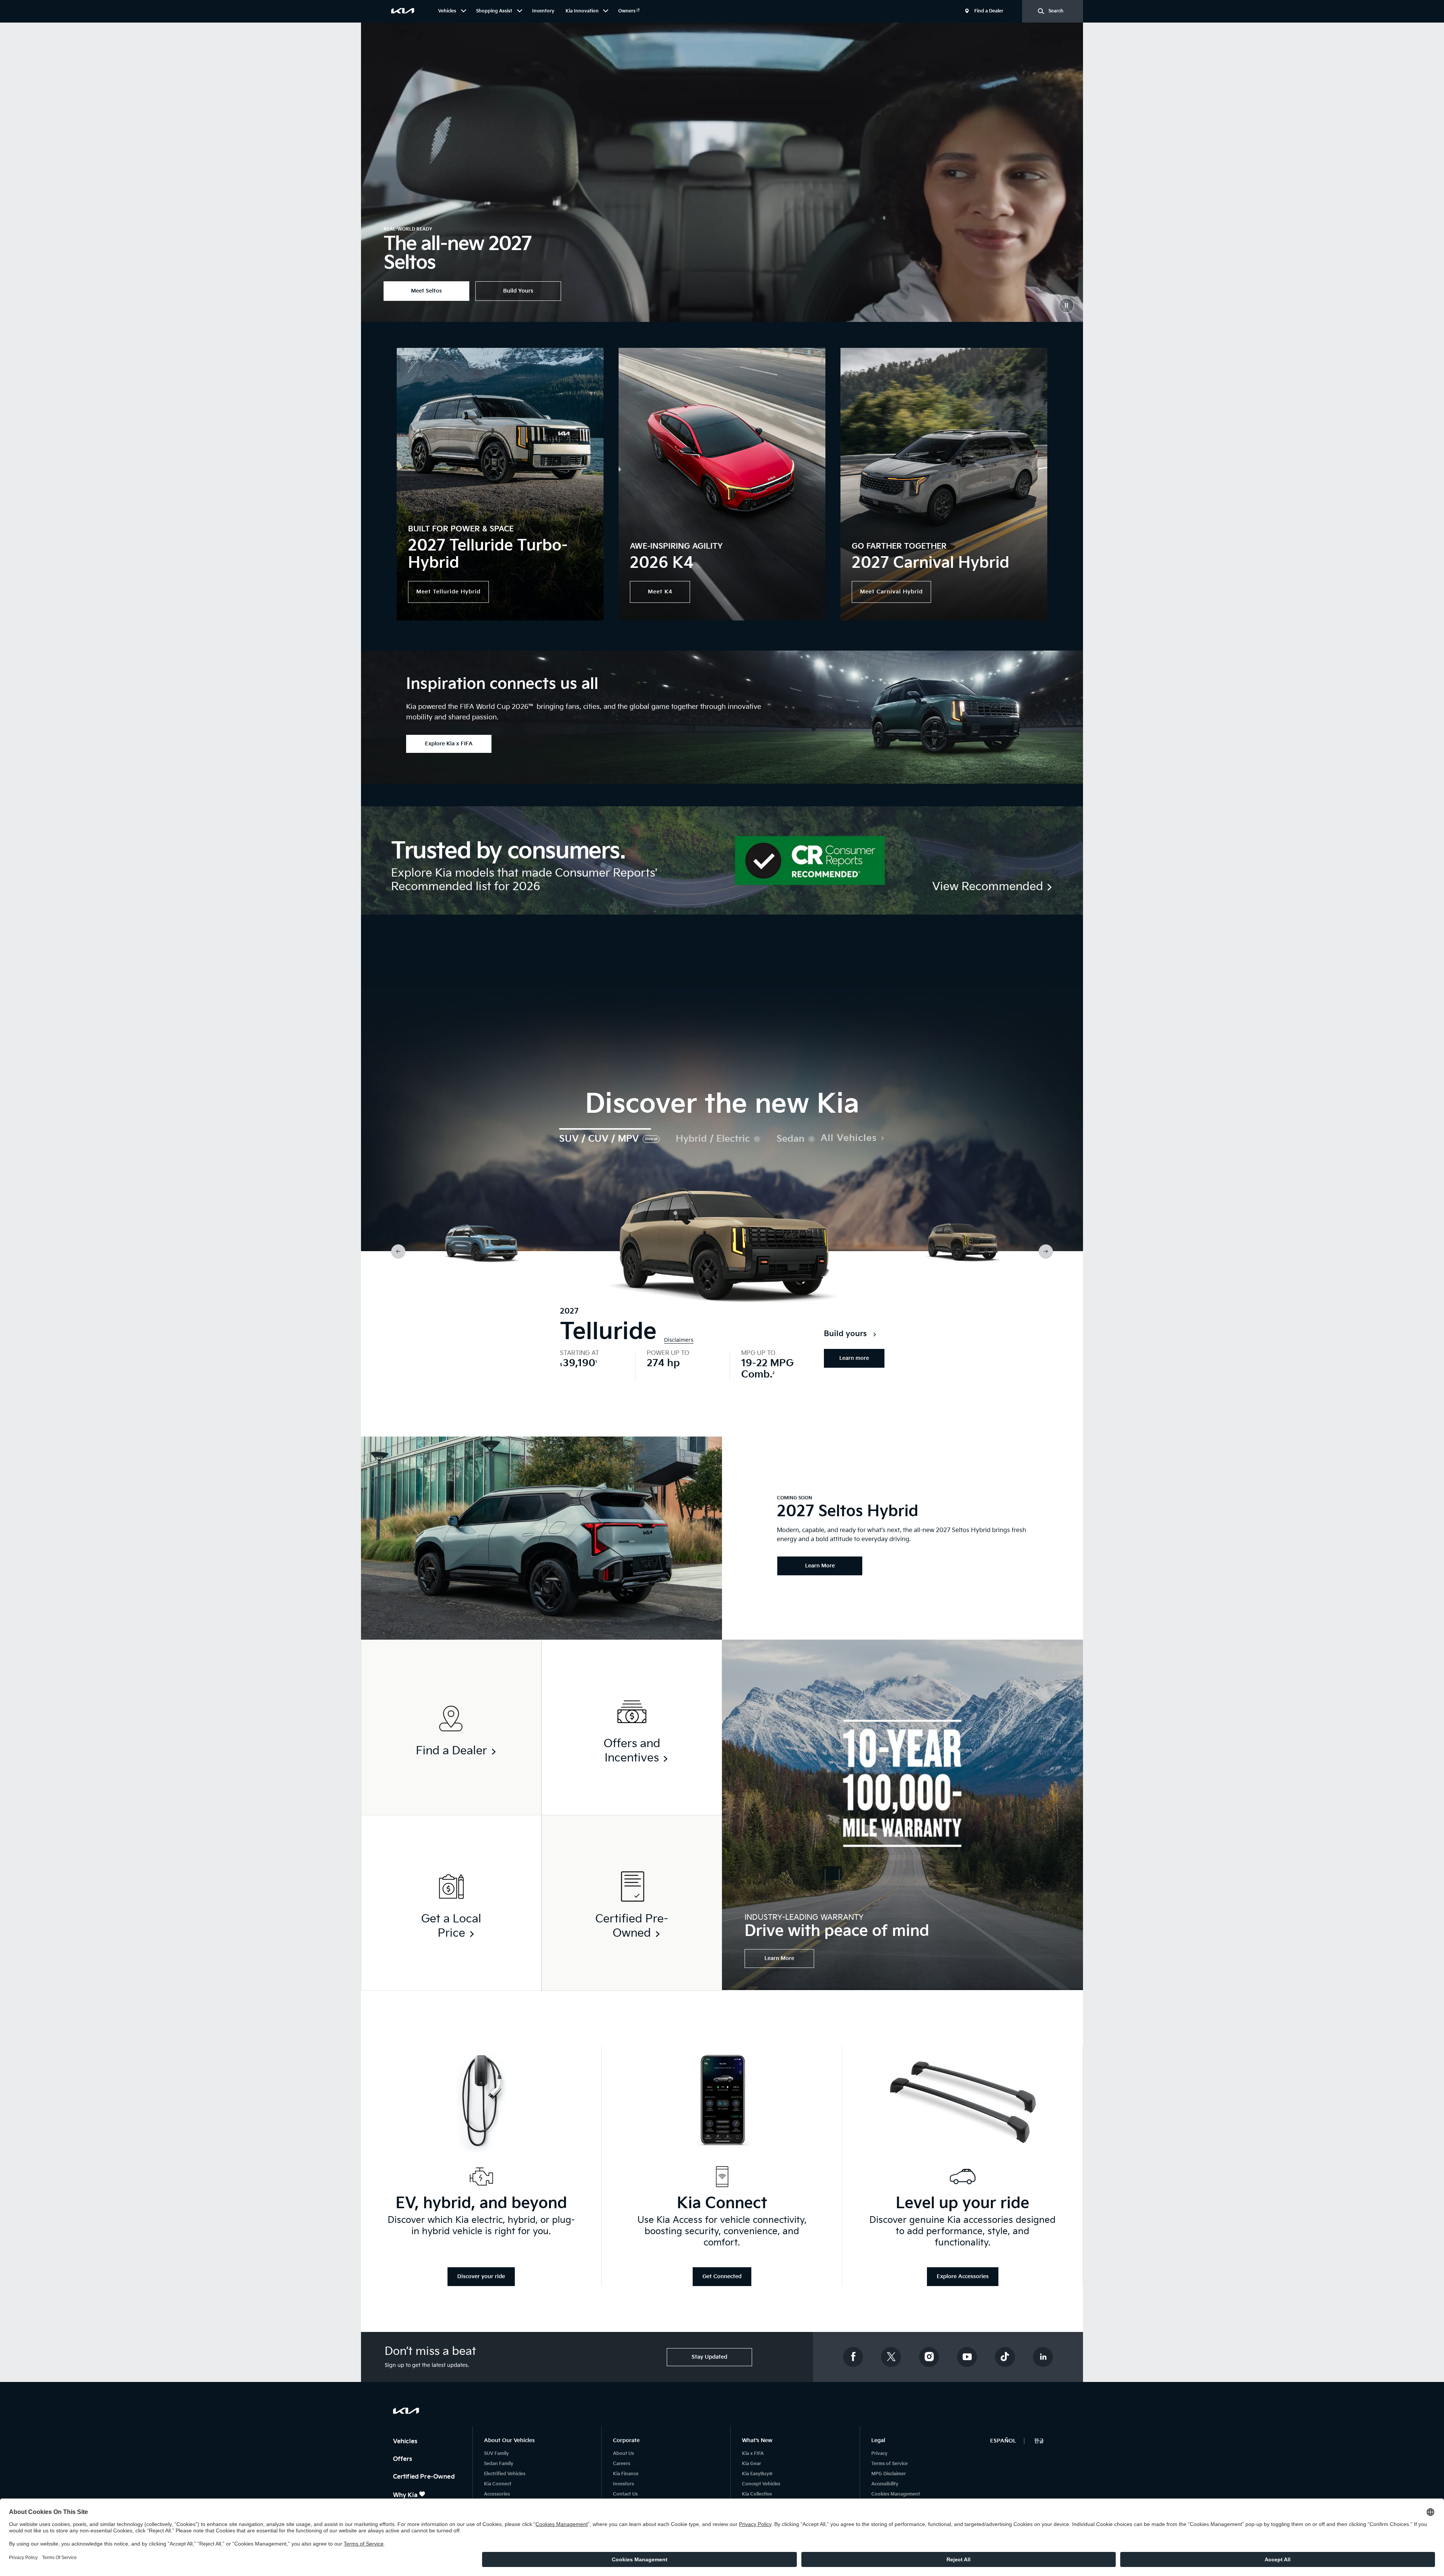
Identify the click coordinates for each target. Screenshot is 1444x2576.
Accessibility (885, 2484)
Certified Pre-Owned (425, 2477)
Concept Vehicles (761, 2484)
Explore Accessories (963, 2276)
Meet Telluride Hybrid (448, 592)
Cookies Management (896, 2494)
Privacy (879, 2454)
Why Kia (406, 2495)
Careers (622, 2464)
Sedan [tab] (790, 1139)
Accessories (497, 2494)
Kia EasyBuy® (757, 2474)
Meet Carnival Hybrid (891, 592)
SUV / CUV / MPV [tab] (599, 1139)
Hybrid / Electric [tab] (713, 1139)
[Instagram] (929, 2357)
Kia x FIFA (753, 2454)
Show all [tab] (651, 1139)
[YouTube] (967, 2357)
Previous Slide (398, 1252)
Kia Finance (626, 2474)
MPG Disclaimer (889, 2474)
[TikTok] (1005, 2357)
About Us (623, 2454)
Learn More (779, 1958)
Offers (403, 2459)
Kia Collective (757, 2494)
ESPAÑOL (1003, 2441)
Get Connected (722, 2276)
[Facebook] (853, 2357)
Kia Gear (752, 2464)
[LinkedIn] (1043, 2357)
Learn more (854, 1358)
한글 (1039, 2441)
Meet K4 (660, 592)
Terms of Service (890, 2464)
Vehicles (406, 2442)
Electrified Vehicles (505, 2474)
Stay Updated (709, 2357)
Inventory (543, 11)
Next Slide (1046, 1252)
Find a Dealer (989, 11)
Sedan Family (499, 2464)
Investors (623, 2484)
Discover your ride (481, 2276)
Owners (627, 11)
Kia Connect (498, 2484)
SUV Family (496, 2454)
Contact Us (625, 2494)
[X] (891, 2357)
